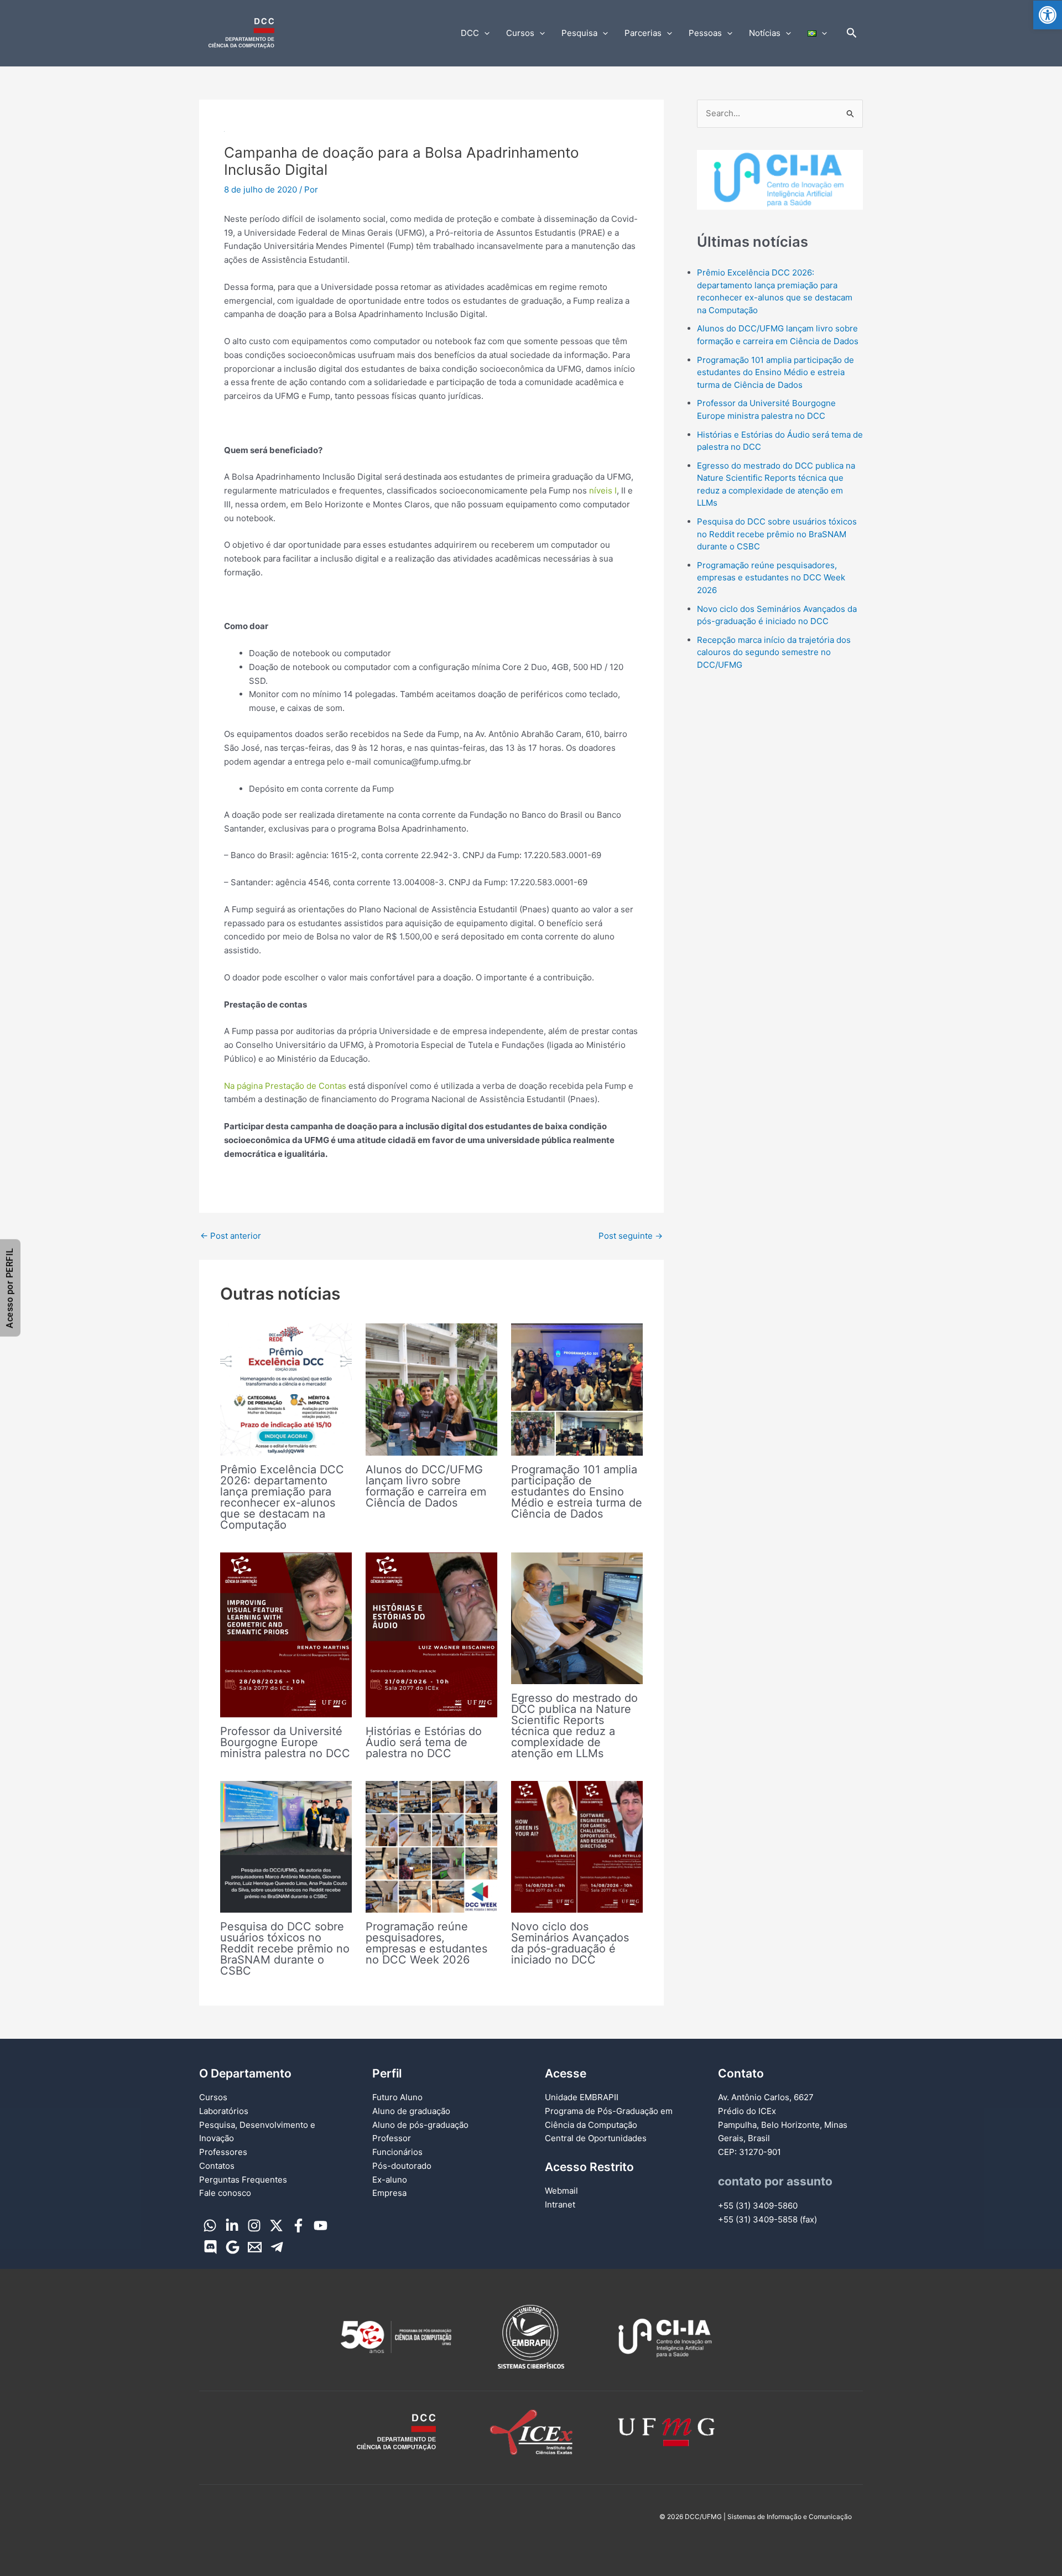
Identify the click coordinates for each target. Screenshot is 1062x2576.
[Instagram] (254, 2226)
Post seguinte (631, 1236)
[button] (1048, 15)
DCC (470, 33)
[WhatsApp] (210, 2226)
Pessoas (705, 33)
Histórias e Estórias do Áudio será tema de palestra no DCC (424, 1742)
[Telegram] (277, 2247)
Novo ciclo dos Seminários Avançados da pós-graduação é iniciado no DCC (570, 1943)
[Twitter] (276, 2226)
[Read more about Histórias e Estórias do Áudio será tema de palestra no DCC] (431, 1634)
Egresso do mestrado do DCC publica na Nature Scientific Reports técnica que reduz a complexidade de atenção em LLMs (574, 1726)
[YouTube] (321, 2226)
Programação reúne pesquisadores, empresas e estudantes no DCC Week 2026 (426, 1943)
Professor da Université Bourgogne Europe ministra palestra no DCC (285, 1742)
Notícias (765, 33)
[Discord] (210, 2247)
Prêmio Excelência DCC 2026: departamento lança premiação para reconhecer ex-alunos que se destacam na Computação (282, 1497)
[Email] (255, 2247)
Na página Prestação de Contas (285, 1086)
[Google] (233, 2247)
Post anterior (231, 1236)
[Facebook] (298, 2226)
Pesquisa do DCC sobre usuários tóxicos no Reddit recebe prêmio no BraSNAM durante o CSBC (285, 1949)
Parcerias (643, 33)
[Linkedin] (232, 2226)
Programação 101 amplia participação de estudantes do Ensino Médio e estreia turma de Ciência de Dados (577, 1492)
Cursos (520, 33)
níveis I (603, 490)
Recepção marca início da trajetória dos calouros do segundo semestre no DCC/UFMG (774, 652)
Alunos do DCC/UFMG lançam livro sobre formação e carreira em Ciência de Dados (426, 1486)
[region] (780, 180)
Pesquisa (579, 33)
